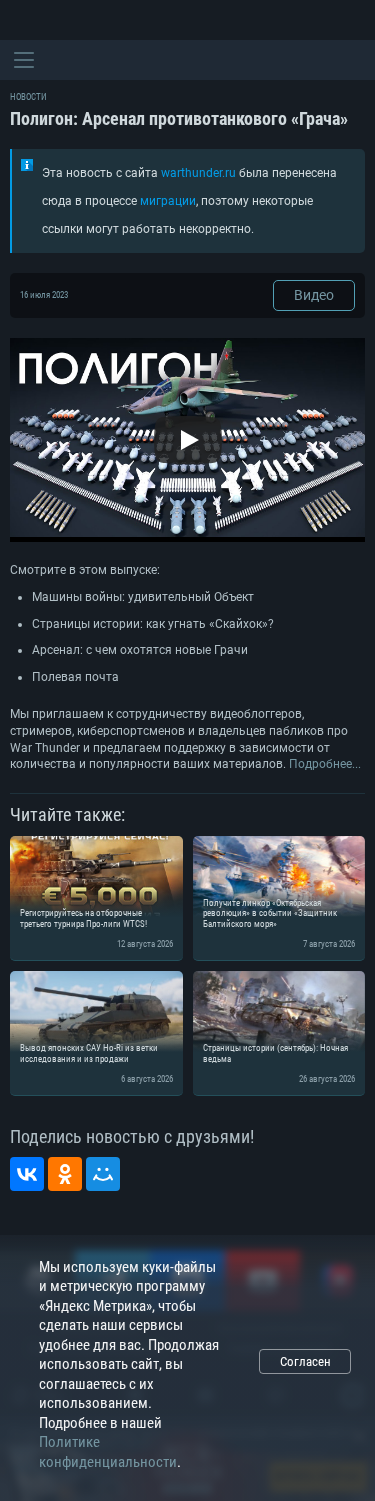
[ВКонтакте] (27, 1174)
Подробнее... (325, 764)
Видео (314, 295)
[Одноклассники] (65, 1174)
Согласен (305, 1361)
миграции (168, 201)
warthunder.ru (198, 173)
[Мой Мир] (103, 1174)
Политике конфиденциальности (108, 1452)
